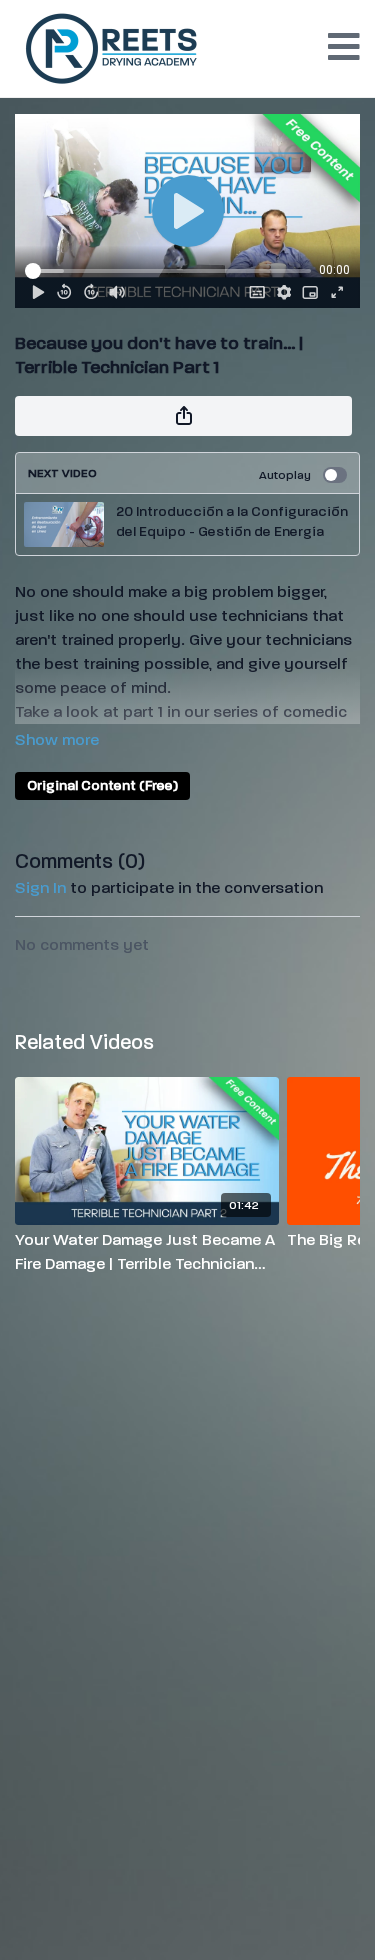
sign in (40, 887)
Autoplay (285, 475)
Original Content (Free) (102, 785)
